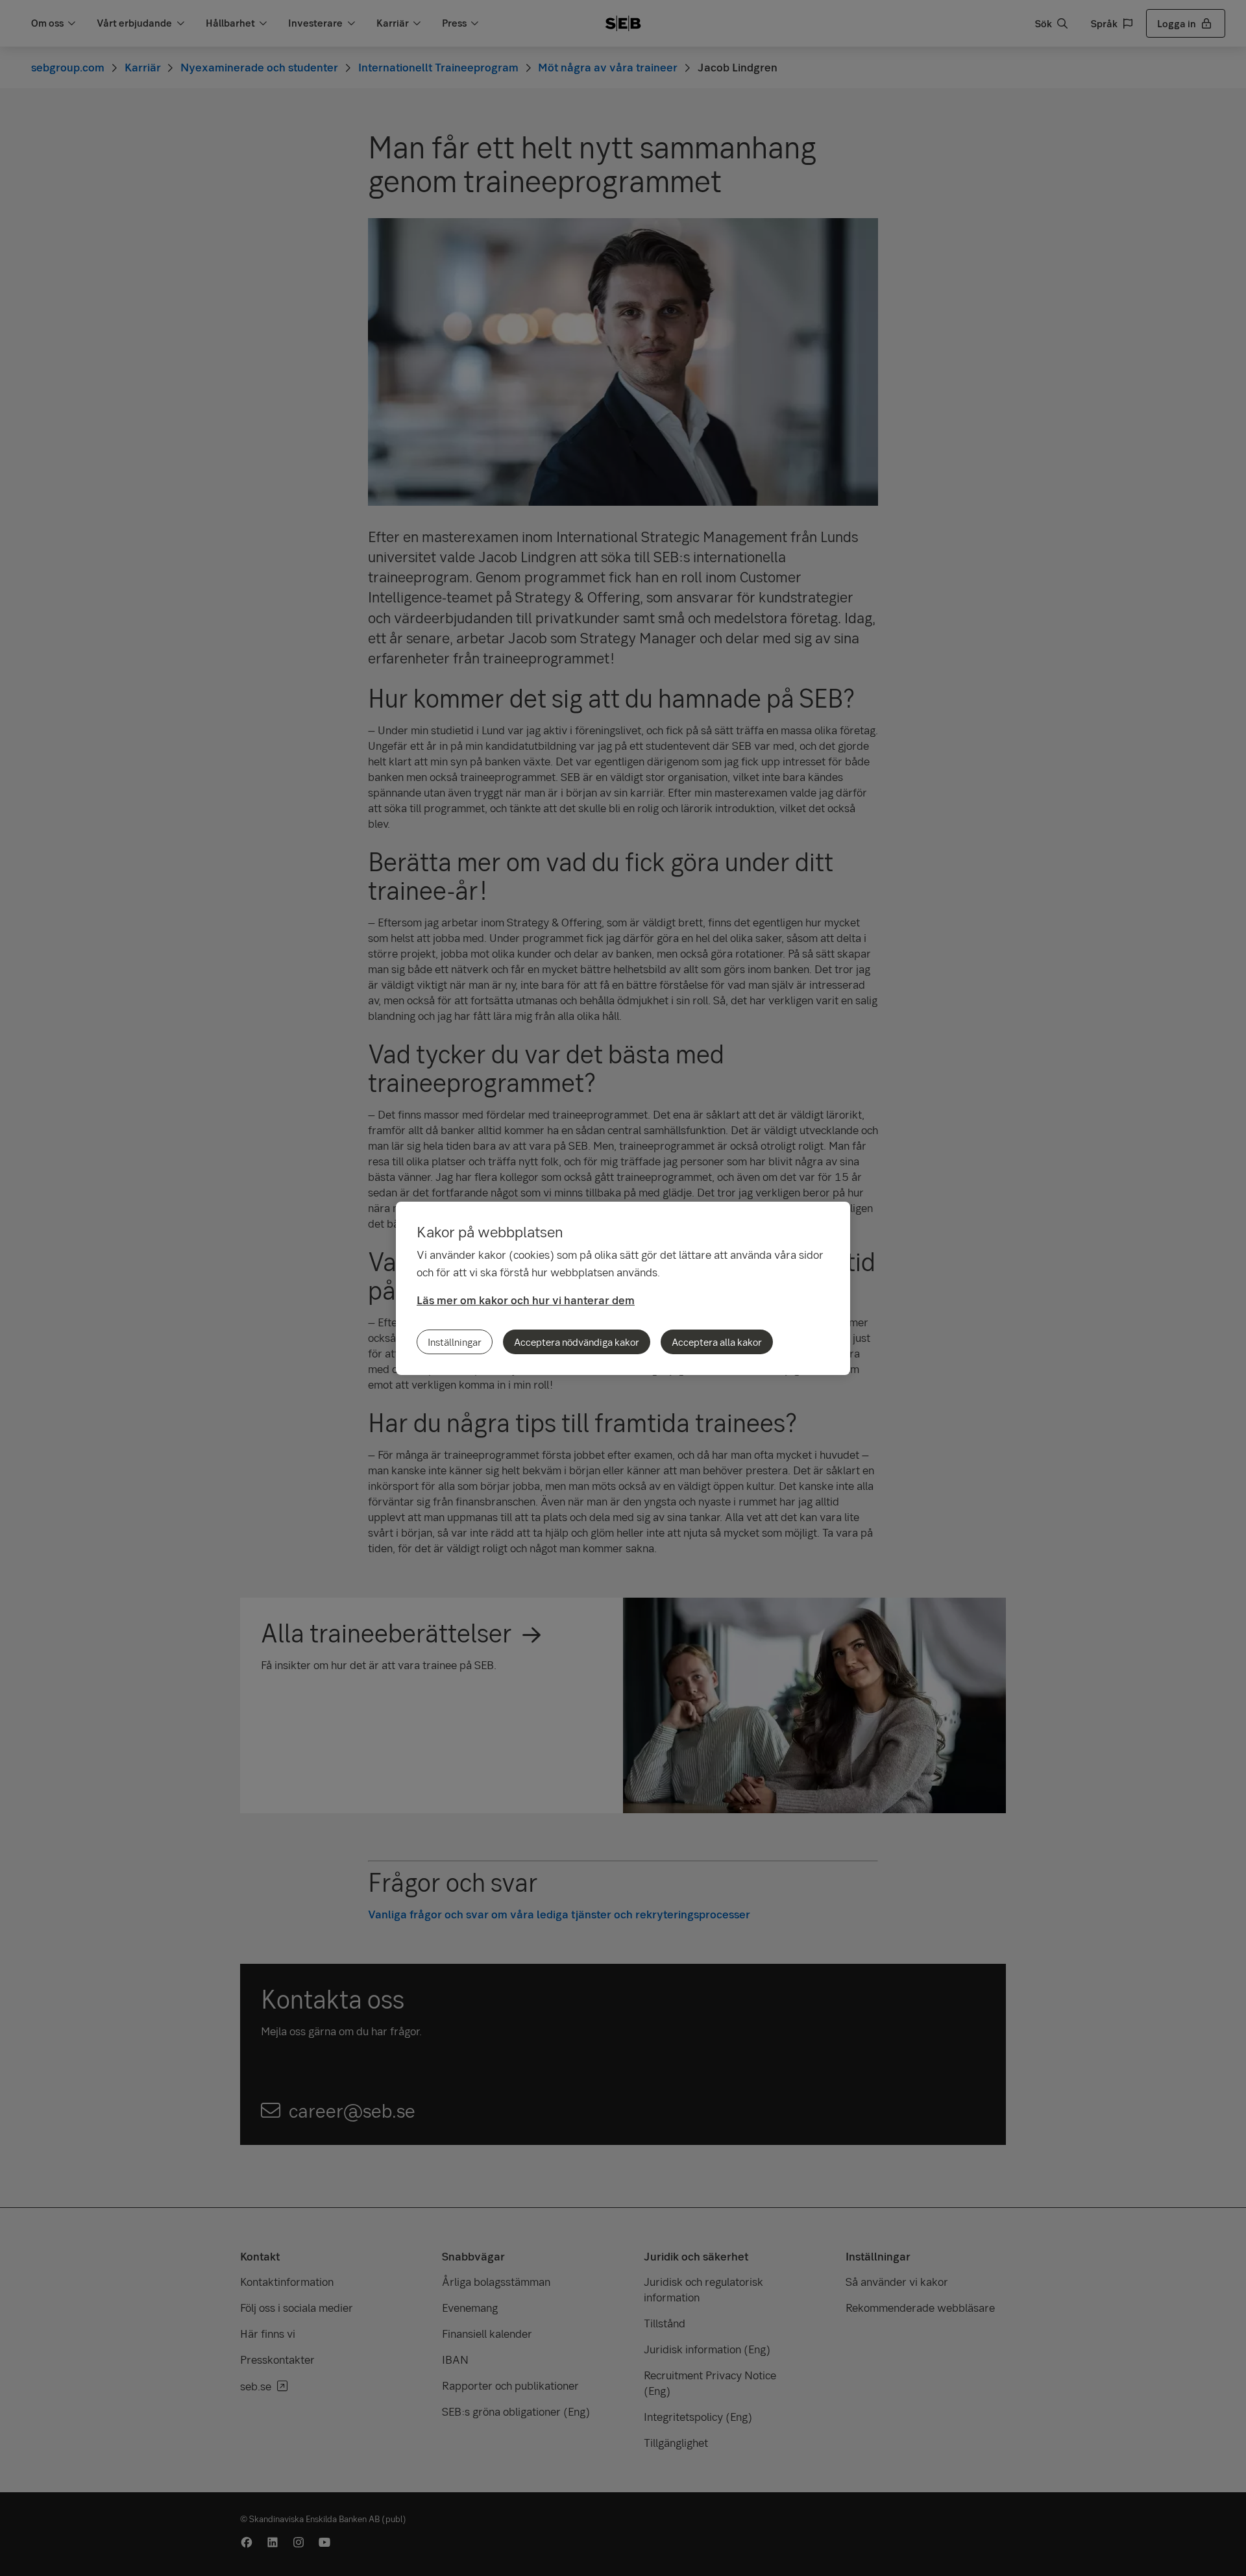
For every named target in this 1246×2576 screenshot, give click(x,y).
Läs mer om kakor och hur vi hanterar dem (526, 1300)
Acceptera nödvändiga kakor (577, 1342)
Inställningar (455, 1342)
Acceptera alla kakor (717, 1342)
